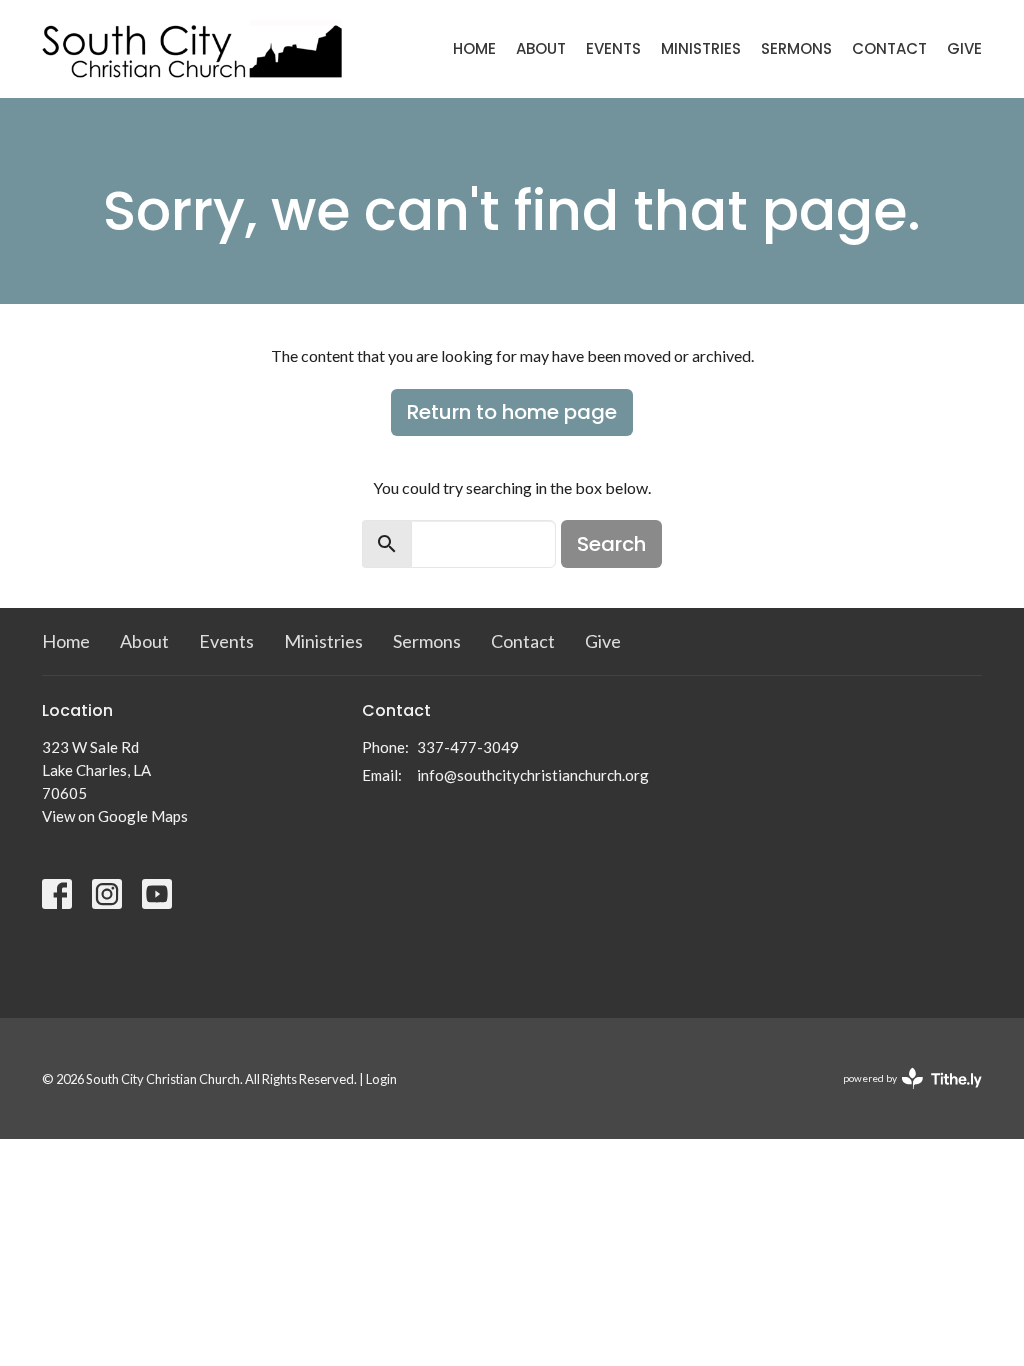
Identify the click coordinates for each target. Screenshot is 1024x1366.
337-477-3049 (468, 747)
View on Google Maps (115, 816)
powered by (902, 1095)
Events (613, 48)
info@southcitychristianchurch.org (533, 775)
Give (964, 48)
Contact (889, 48)
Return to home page (512, 412)
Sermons (796, 48)
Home (474, 48)
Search (611, 544)
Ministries (701, 48)
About (541, 48)
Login (381, 1079)
